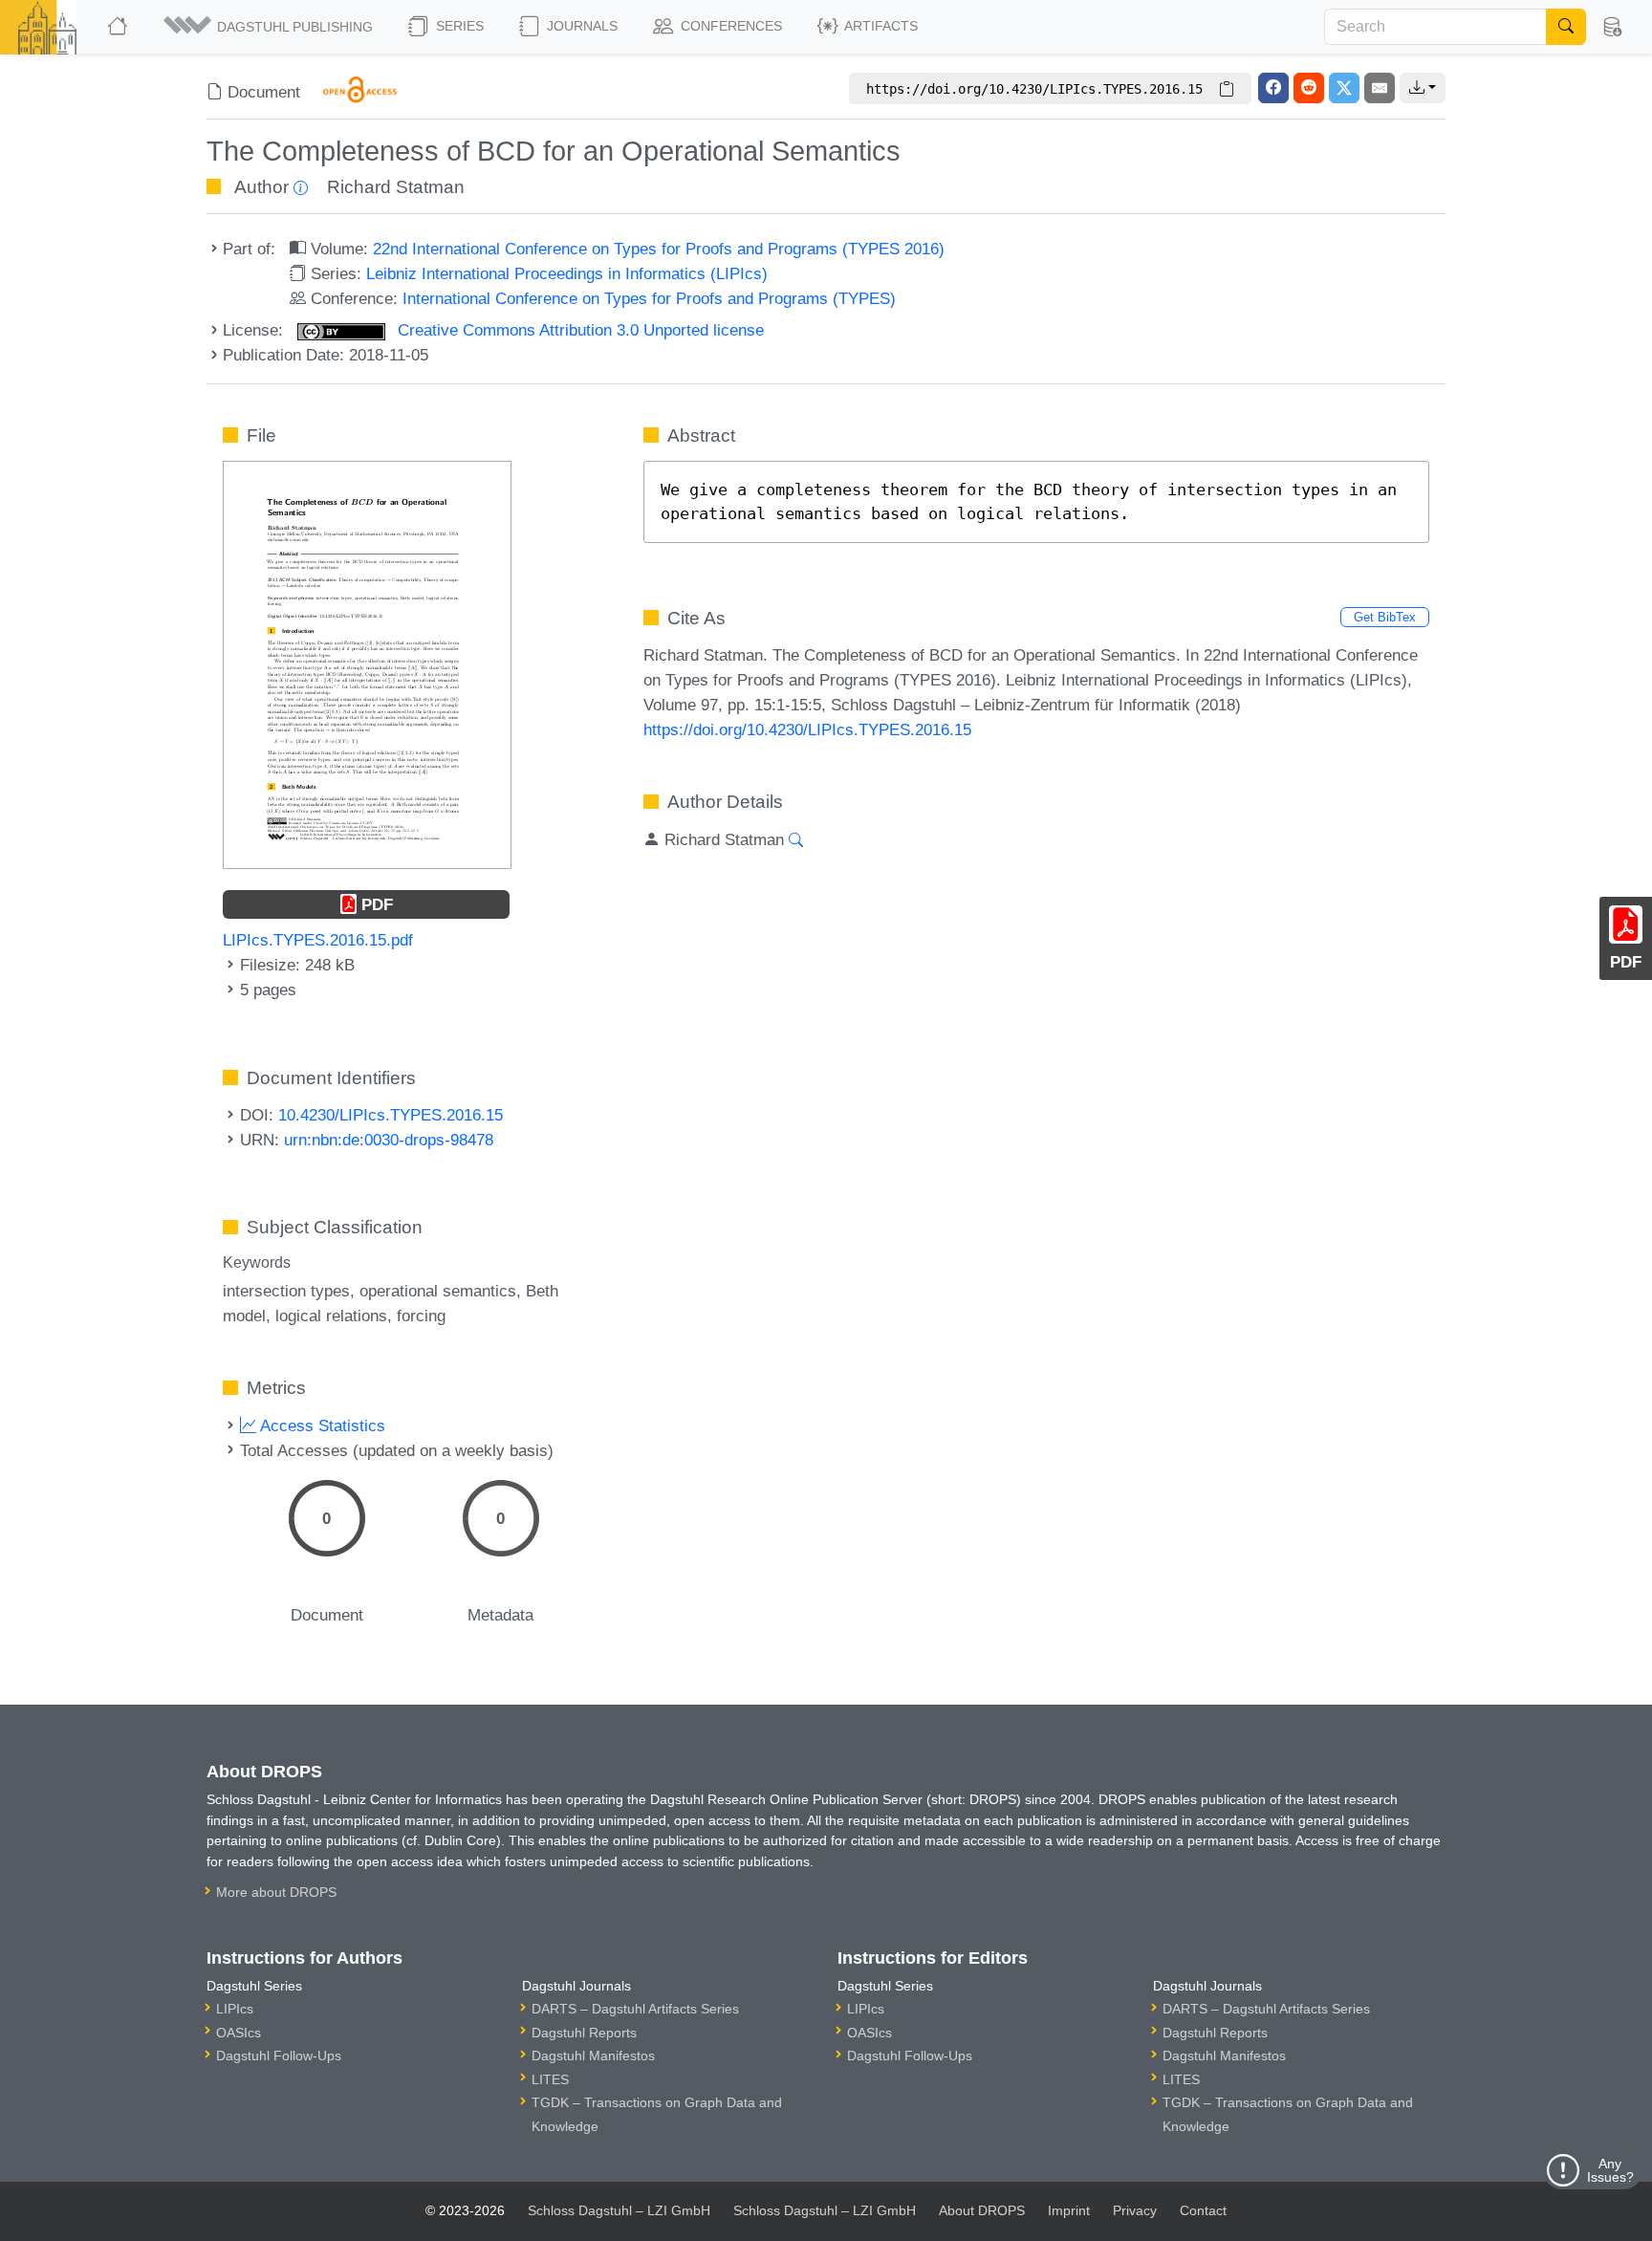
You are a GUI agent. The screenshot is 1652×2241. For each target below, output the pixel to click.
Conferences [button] (729, 26)
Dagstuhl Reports (584, 2033)
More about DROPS (276, 1892)
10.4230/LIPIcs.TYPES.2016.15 (391, 1115)
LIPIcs (235, 2009)
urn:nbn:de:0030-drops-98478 (389, 1140)
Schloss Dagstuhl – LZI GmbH (619, 2210)
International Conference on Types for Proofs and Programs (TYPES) (649, 298)
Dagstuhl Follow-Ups (279, 2056)
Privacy (1135, 2210)
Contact (1203, 2210)
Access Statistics (321, 1425)
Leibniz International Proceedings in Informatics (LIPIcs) (567, 273)
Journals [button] (580, 26)
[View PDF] (367, 664)
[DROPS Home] (119, 27)
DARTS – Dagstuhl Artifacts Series (635, 2009)
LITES (550, 2079)
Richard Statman (396, 187)
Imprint (1069, 2210)
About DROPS (982, 2210)
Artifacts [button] (880, 26)
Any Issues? (1610, 2170)
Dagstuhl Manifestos (593, 2056)
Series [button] (458, 26)
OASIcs (239, 2033)
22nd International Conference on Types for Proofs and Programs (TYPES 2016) (659, 249)
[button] (270, 27)
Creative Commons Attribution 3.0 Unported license (578, 330)
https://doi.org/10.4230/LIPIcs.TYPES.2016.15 (807, 729)
